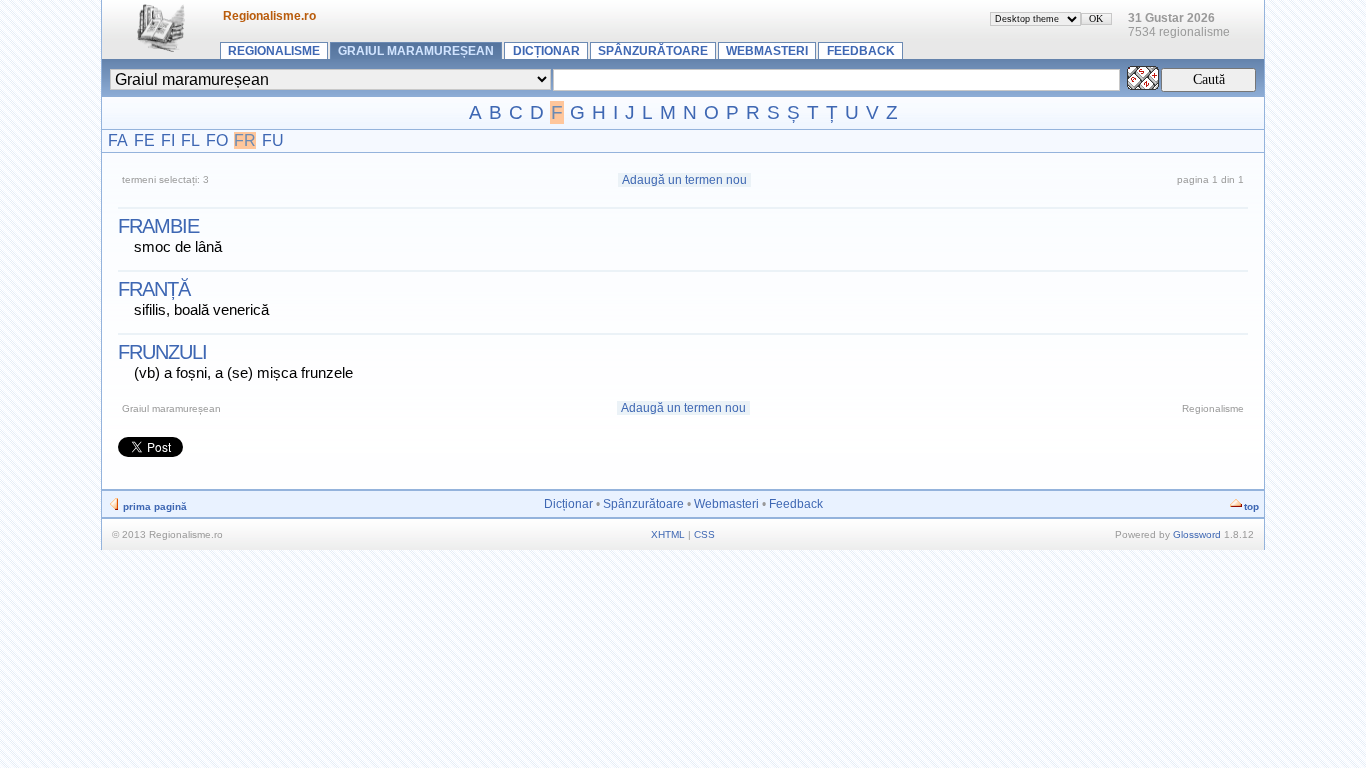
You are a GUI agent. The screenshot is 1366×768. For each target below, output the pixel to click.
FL (190, 140)
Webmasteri (767, 51)
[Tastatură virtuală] (1143, 84)
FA (118, 140)
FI (168, 140)
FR (245, 140)
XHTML (668, 534)
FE (144, 140)
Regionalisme (274, 51)
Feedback (861, 51)
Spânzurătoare (653, 51)
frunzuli (162, 352)
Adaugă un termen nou (684, 180)
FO (217, 140)
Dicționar (546, 51)
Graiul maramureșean (416, 51)
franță (154, 289)
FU (273, 140)
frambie (158, 226)
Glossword (1197, 534)
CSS (704, 534)
